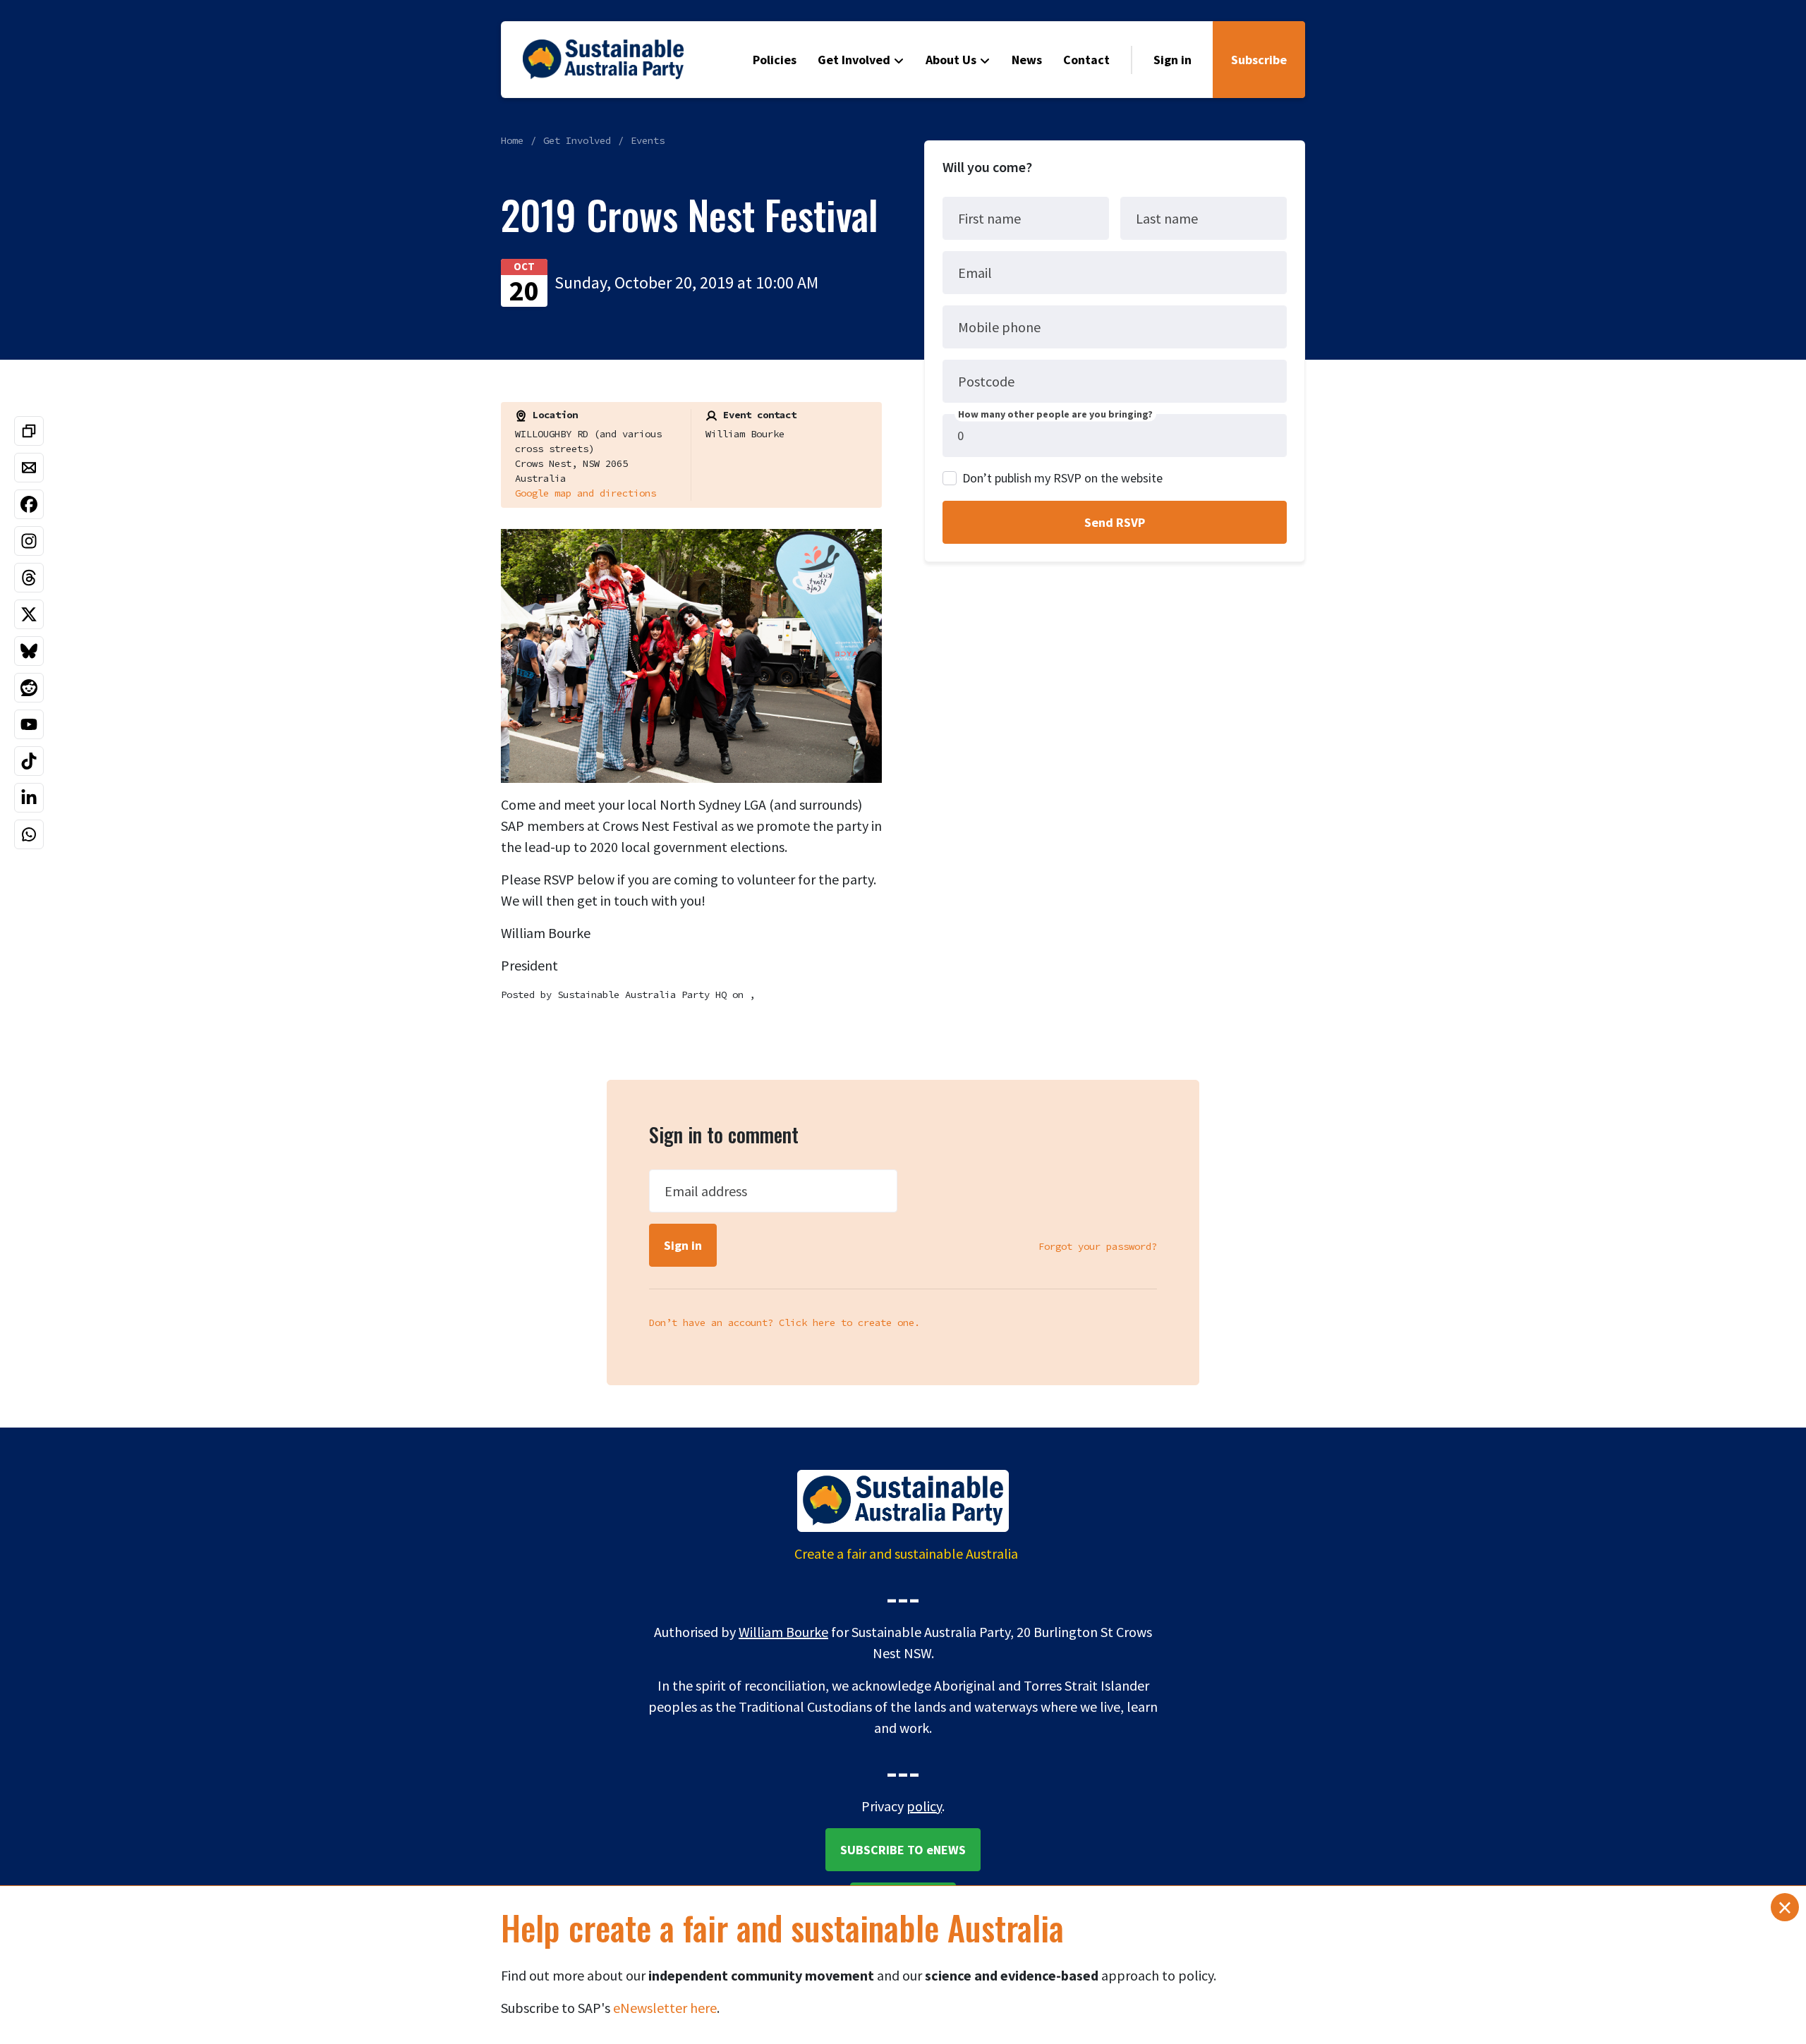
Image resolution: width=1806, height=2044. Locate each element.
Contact (1086, 60)
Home (512, 140)
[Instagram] (29, 541)
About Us (951, 60)
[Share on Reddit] (29, 688)
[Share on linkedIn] (29, 798)
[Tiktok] (29, 761)
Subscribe (1259, 60)
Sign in (1172, 60)
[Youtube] (29, 724)
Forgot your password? (1098, 1246)
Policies (775, 60)
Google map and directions (586, 493)
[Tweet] (29, 614)
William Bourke (783, 1632)
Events (648, 140)
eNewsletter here (665, 2008)
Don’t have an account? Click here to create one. (784, 1322)
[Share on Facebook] (29, 504)
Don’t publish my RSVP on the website (1062, 478)
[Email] (29, 468)
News (1027, 60)
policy (924, 1806)
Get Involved (854, 60)
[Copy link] (29, 431)
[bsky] (29, 651)
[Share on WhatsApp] (29, 834)
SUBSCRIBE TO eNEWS (903, 1850)
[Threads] (29, 578)
